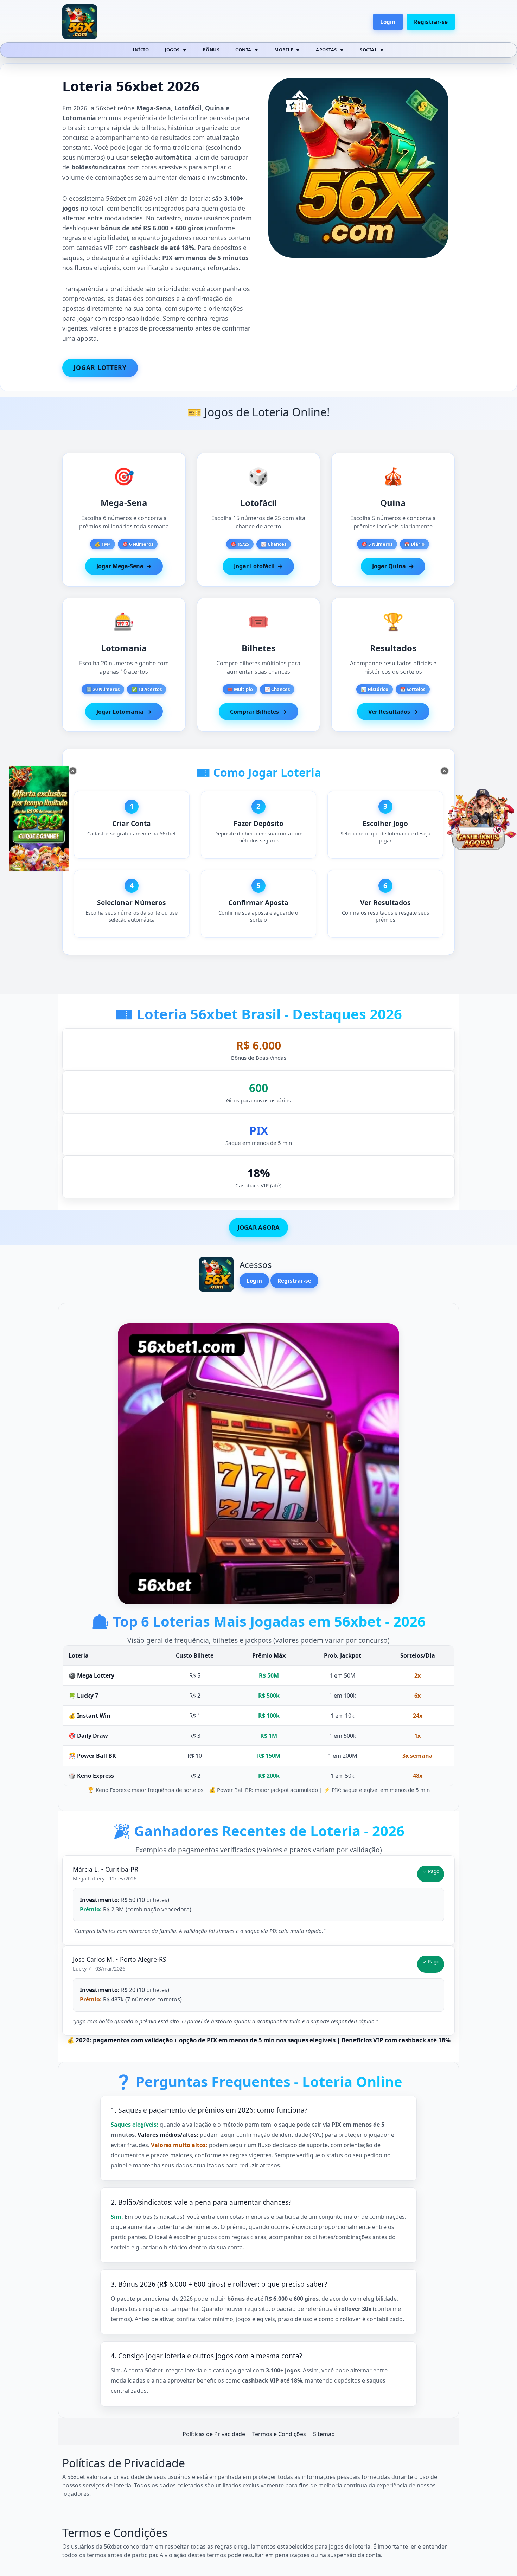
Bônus (211, 50)
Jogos (172, 50)
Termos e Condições (279, 2434)
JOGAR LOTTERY (100, 367)
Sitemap (324, 2434)
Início (141, 50)
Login (388, 22)
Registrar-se (431, 22)
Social (368, 50)
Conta (243, 50)
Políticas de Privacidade (214, 2434)
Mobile (284, 50)
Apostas (326, 50)
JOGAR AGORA (258, 1227)
